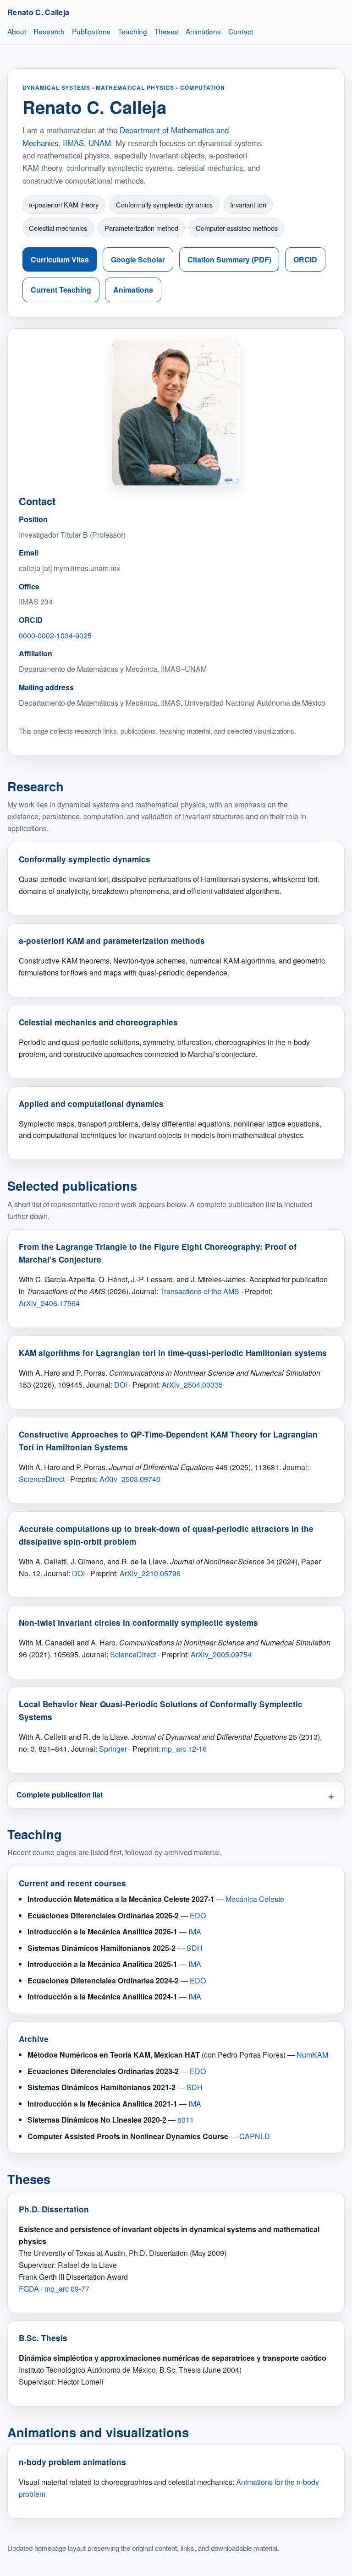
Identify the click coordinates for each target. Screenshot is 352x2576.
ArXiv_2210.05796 (150, 1573)
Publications (91, 31)
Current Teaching (61, 290)
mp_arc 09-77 (67, 2289)
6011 (186, 2120)
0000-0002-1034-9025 (55, 635)
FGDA (29, 2289)
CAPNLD (255, 2136)
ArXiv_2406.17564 (49, 1303)
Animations (203, 31)
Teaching (132, 31)
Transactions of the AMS (200, 1291)
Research (49, 31)
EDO (198, 1915)
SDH (195, 1948)
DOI (121, 1385)
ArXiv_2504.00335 (192, 1385)
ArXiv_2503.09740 (130, 1479)
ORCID (305, 259)
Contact (241, 31)
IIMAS (73, 143)
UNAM (100, 143)
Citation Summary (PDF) (229, 259)
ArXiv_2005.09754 (221, 1654)
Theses (166, 31)
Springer (113, 1749)
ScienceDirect (42, 1479)
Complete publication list (60, 1794)
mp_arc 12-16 (184, 1749)
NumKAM (312, 2055)
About (17, 31)
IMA (195, 1931)
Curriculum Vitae (60, 259)
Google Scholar (138, 259)
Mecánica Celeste (255, 1899)
